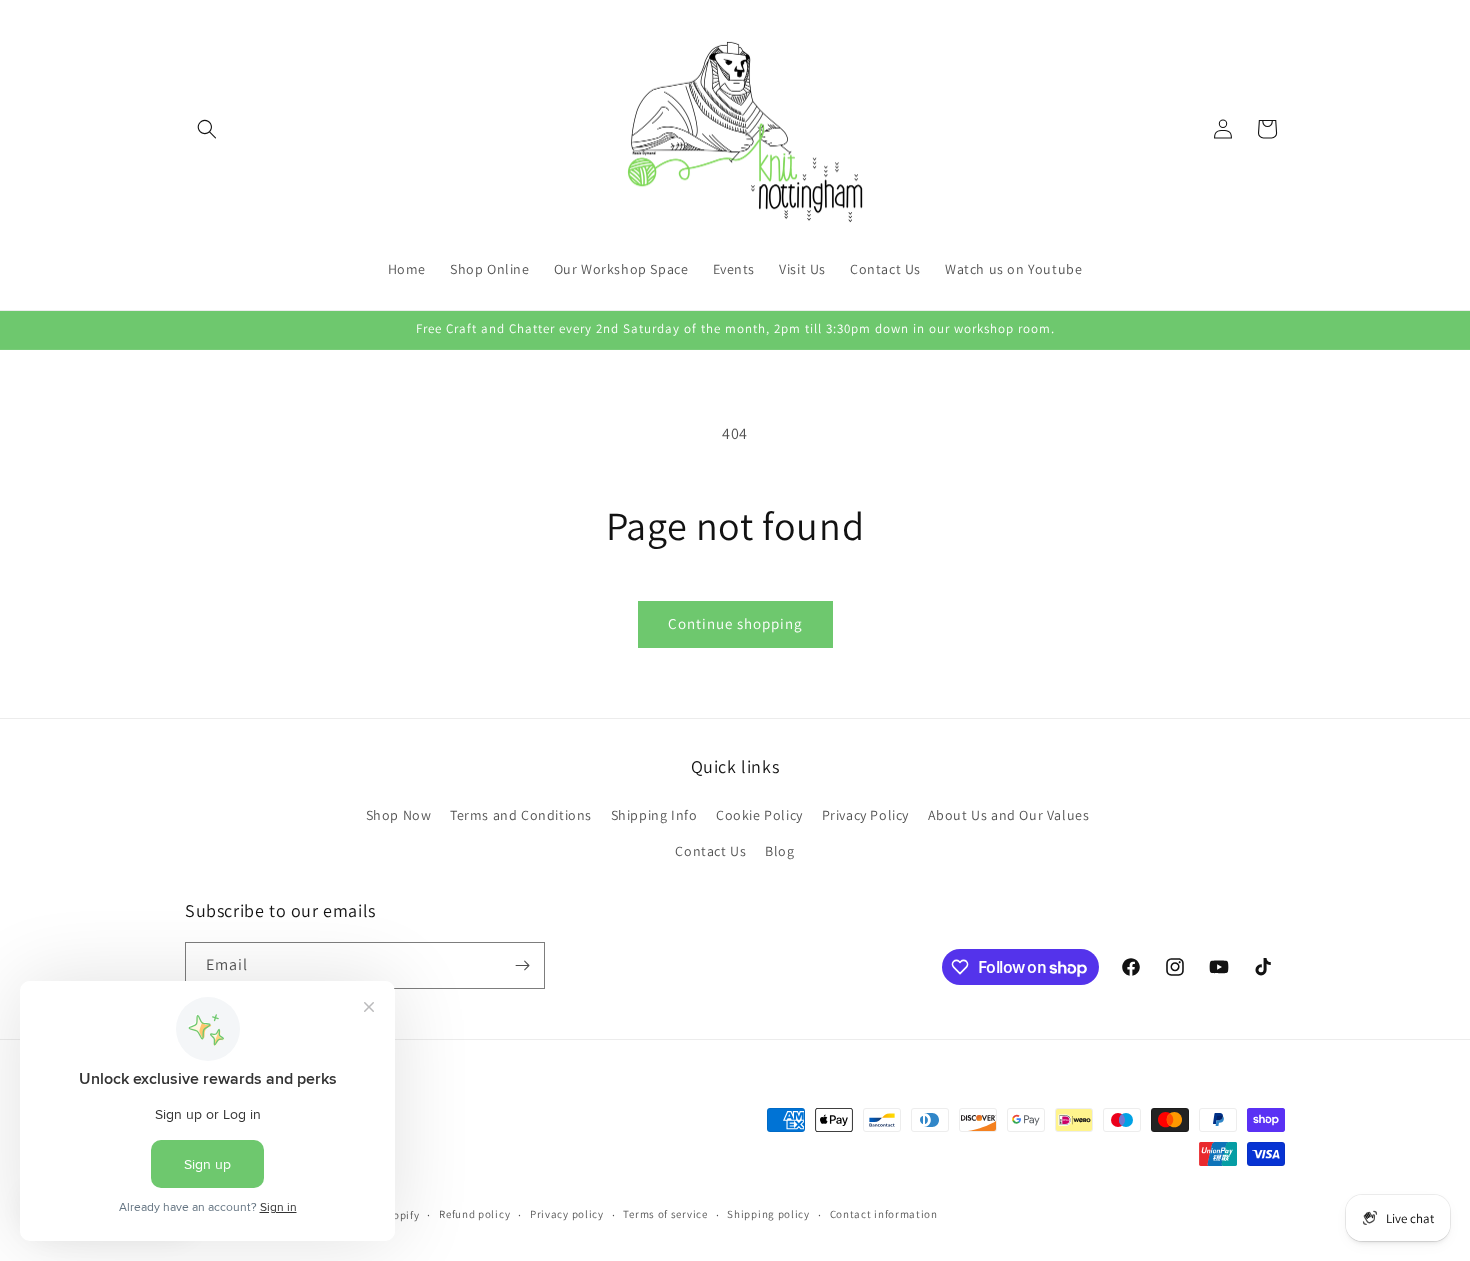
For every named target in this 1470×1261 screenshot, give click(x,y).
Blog (779, 851)
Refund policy (474, 1214)
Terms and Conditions (521, 815)
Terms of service (665, 1214)
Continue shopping (735, 623)
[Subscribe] (522, 965)
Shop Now (399, 815)
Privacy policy (567, 1214)
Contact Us (710, 851)
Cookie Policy (759, 815)
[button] (207, 129)
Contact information (884, 1214)
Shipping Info (654, 815)
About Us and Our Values (1009, 815)
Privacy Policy (865, 815)
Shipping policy (768, 1214)
